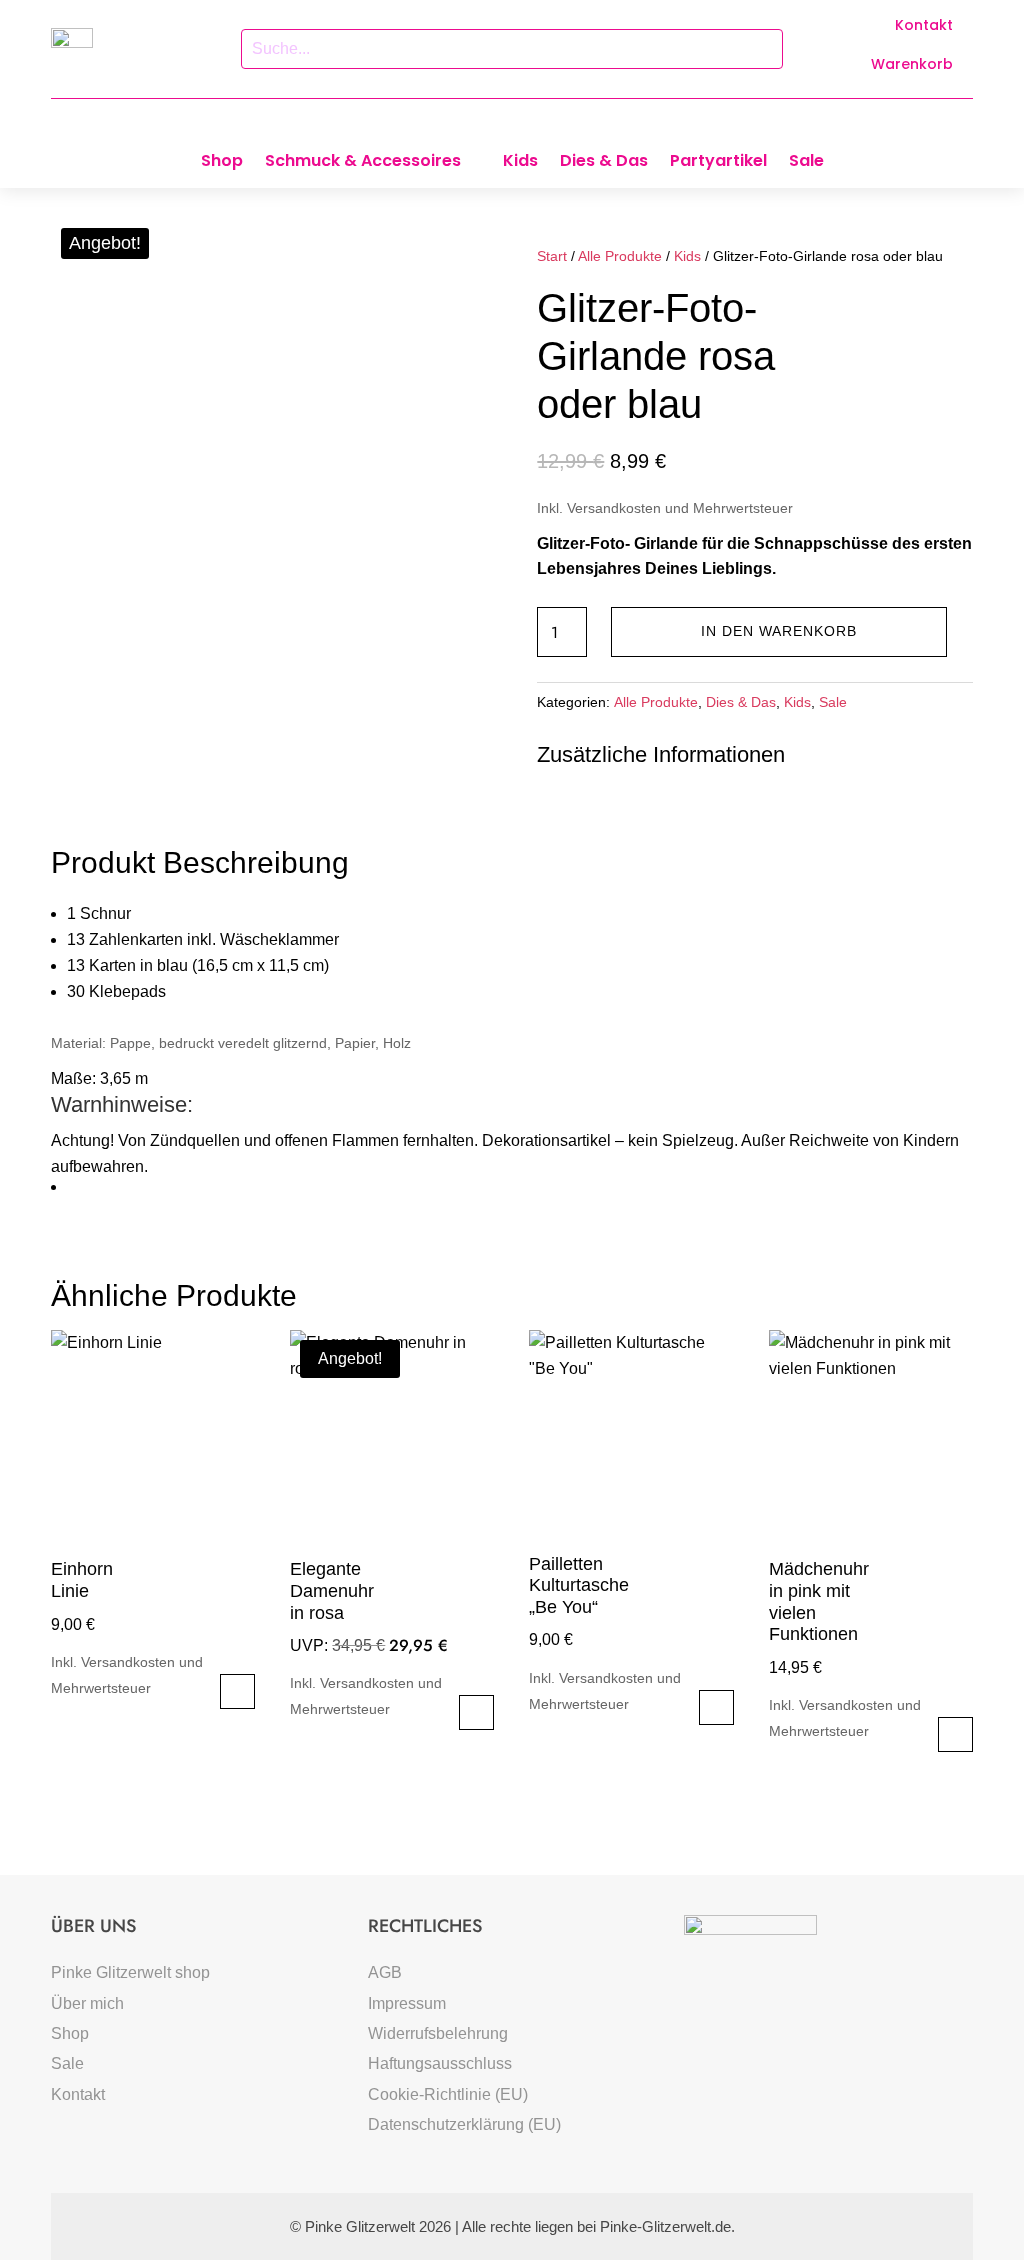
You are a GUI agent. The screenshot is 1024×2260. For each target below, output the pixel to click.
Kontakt (924, 25)
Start (552, 256)
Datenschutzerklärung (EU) (464, 2124)
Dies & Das (604, 163)
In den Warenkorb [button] (237, 1691)
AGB (385, 1972)
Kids (520, 163)
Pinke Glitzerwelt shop (130, 1972)
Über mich (87, 2003)
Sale (806, 163)
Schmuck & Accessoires (363, 163)
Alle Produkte (620, 256)
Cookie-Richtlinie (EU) (448, 2094)
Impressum (407, 2003)
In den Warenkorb (779, 631)
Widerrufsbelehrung (438, 2033)
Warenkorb (912, 64)
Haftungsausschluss (440, 2063)
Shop (222, 163)
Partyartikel (718, 163)
